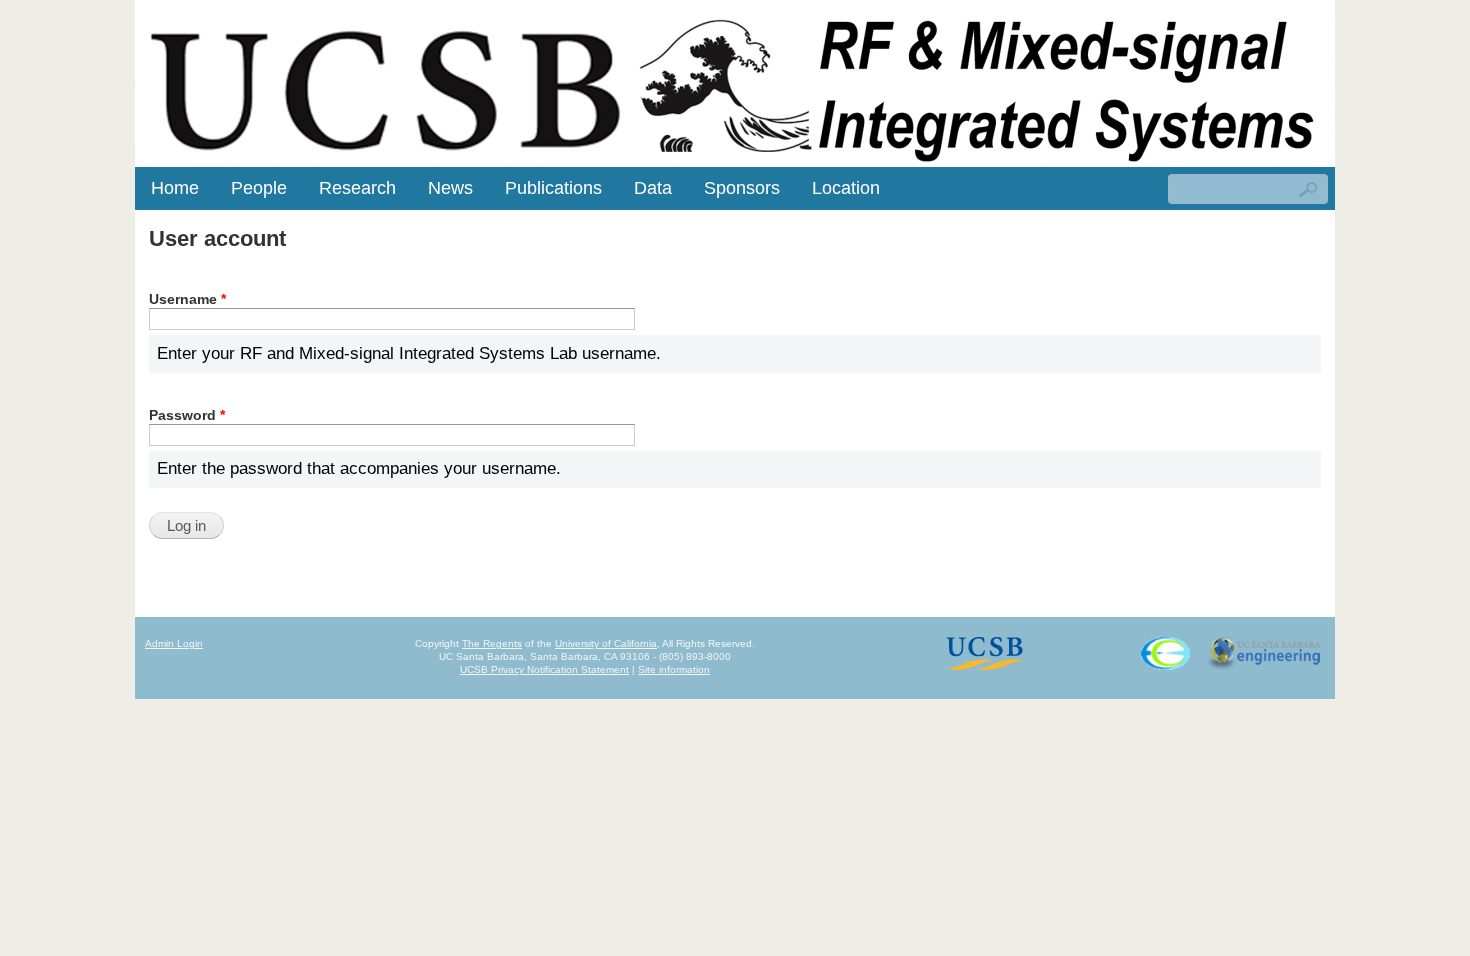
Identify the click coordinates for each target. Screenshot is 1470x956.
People (259, 188)
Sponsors (742, 188)
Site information (674, 669)
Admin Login (174, 643)
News (450, 188)
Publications (553, 188)
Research (357, 188)
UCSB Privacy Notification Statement (544, 669)
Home (175, 188)
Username (187, 299)
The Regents (492, 643)
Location (846, 188)
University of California (606, 643)
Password (187, 415)
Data (653, 188)
